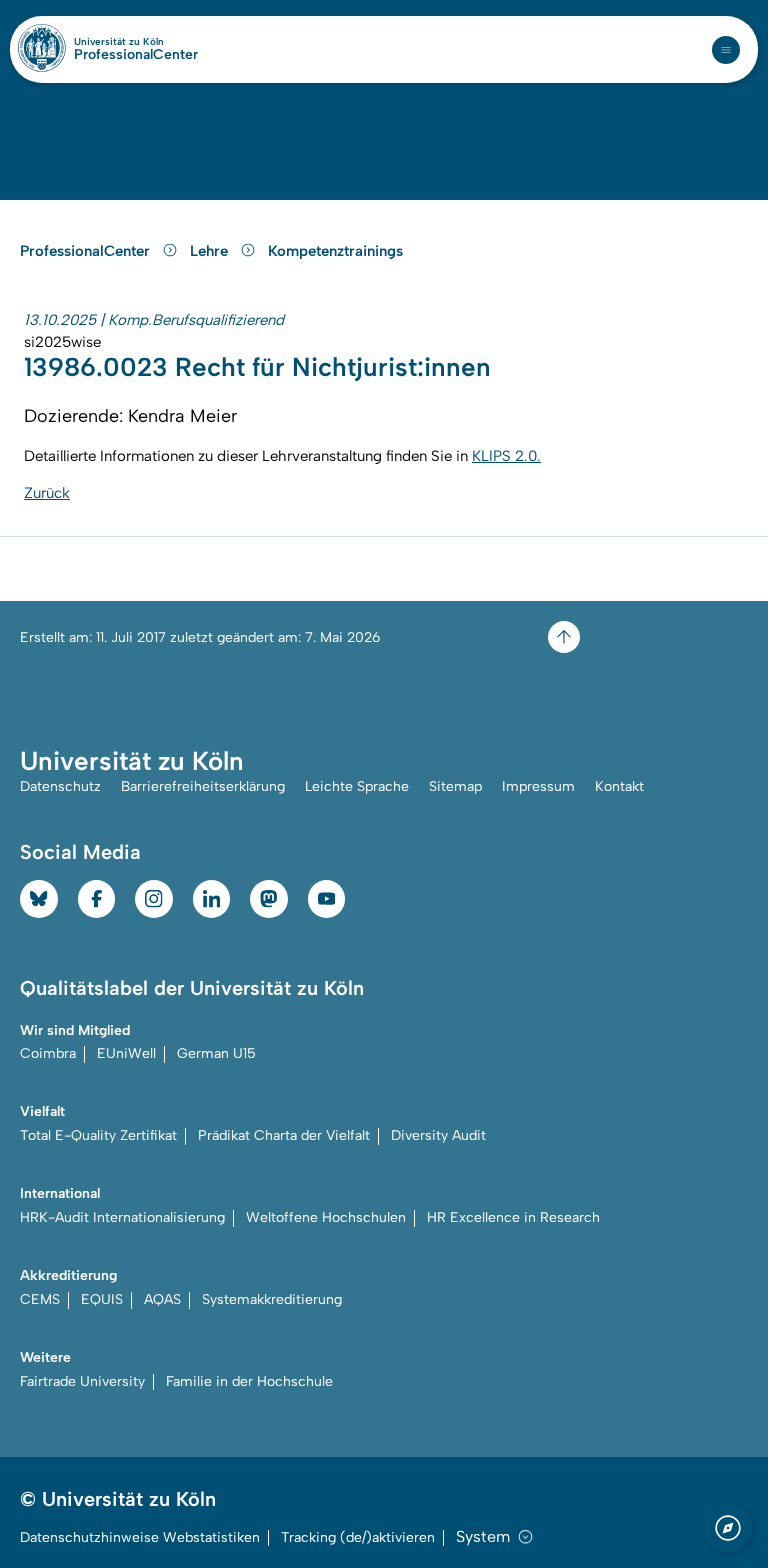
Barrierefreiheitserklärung (203, 786)
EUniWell (126, 1053)
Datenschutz (60, 786)
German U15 (216, 1053)
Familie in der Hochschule (249, 1381)
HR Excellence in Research (513, 1217)
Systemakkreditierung (272, 1299)
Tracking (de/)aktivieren (358, 1537)
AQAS (162, 1299)
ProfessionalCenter (136, 55)
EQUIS (102, 1299)
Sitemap (455, 786)
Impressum (538, 786)
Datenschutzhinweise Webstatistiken (140, 1537)
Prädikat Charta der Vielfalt (284, 1135)
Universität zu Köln (136, 42)
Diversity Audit (438, 1135)
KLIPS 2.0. (506, 456)
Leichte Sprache (357, 786)
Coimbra (48, 1053)
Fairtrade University (82, 1381)
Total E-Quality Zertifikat (98, 1135)
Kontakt (619, 786)
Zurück (47, 493)
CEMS (40, 1299)
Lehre (211, 251)
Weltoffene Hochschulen (326, 1217)
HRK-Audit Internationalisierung (122, 1217)
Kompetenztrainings (335, 251)
